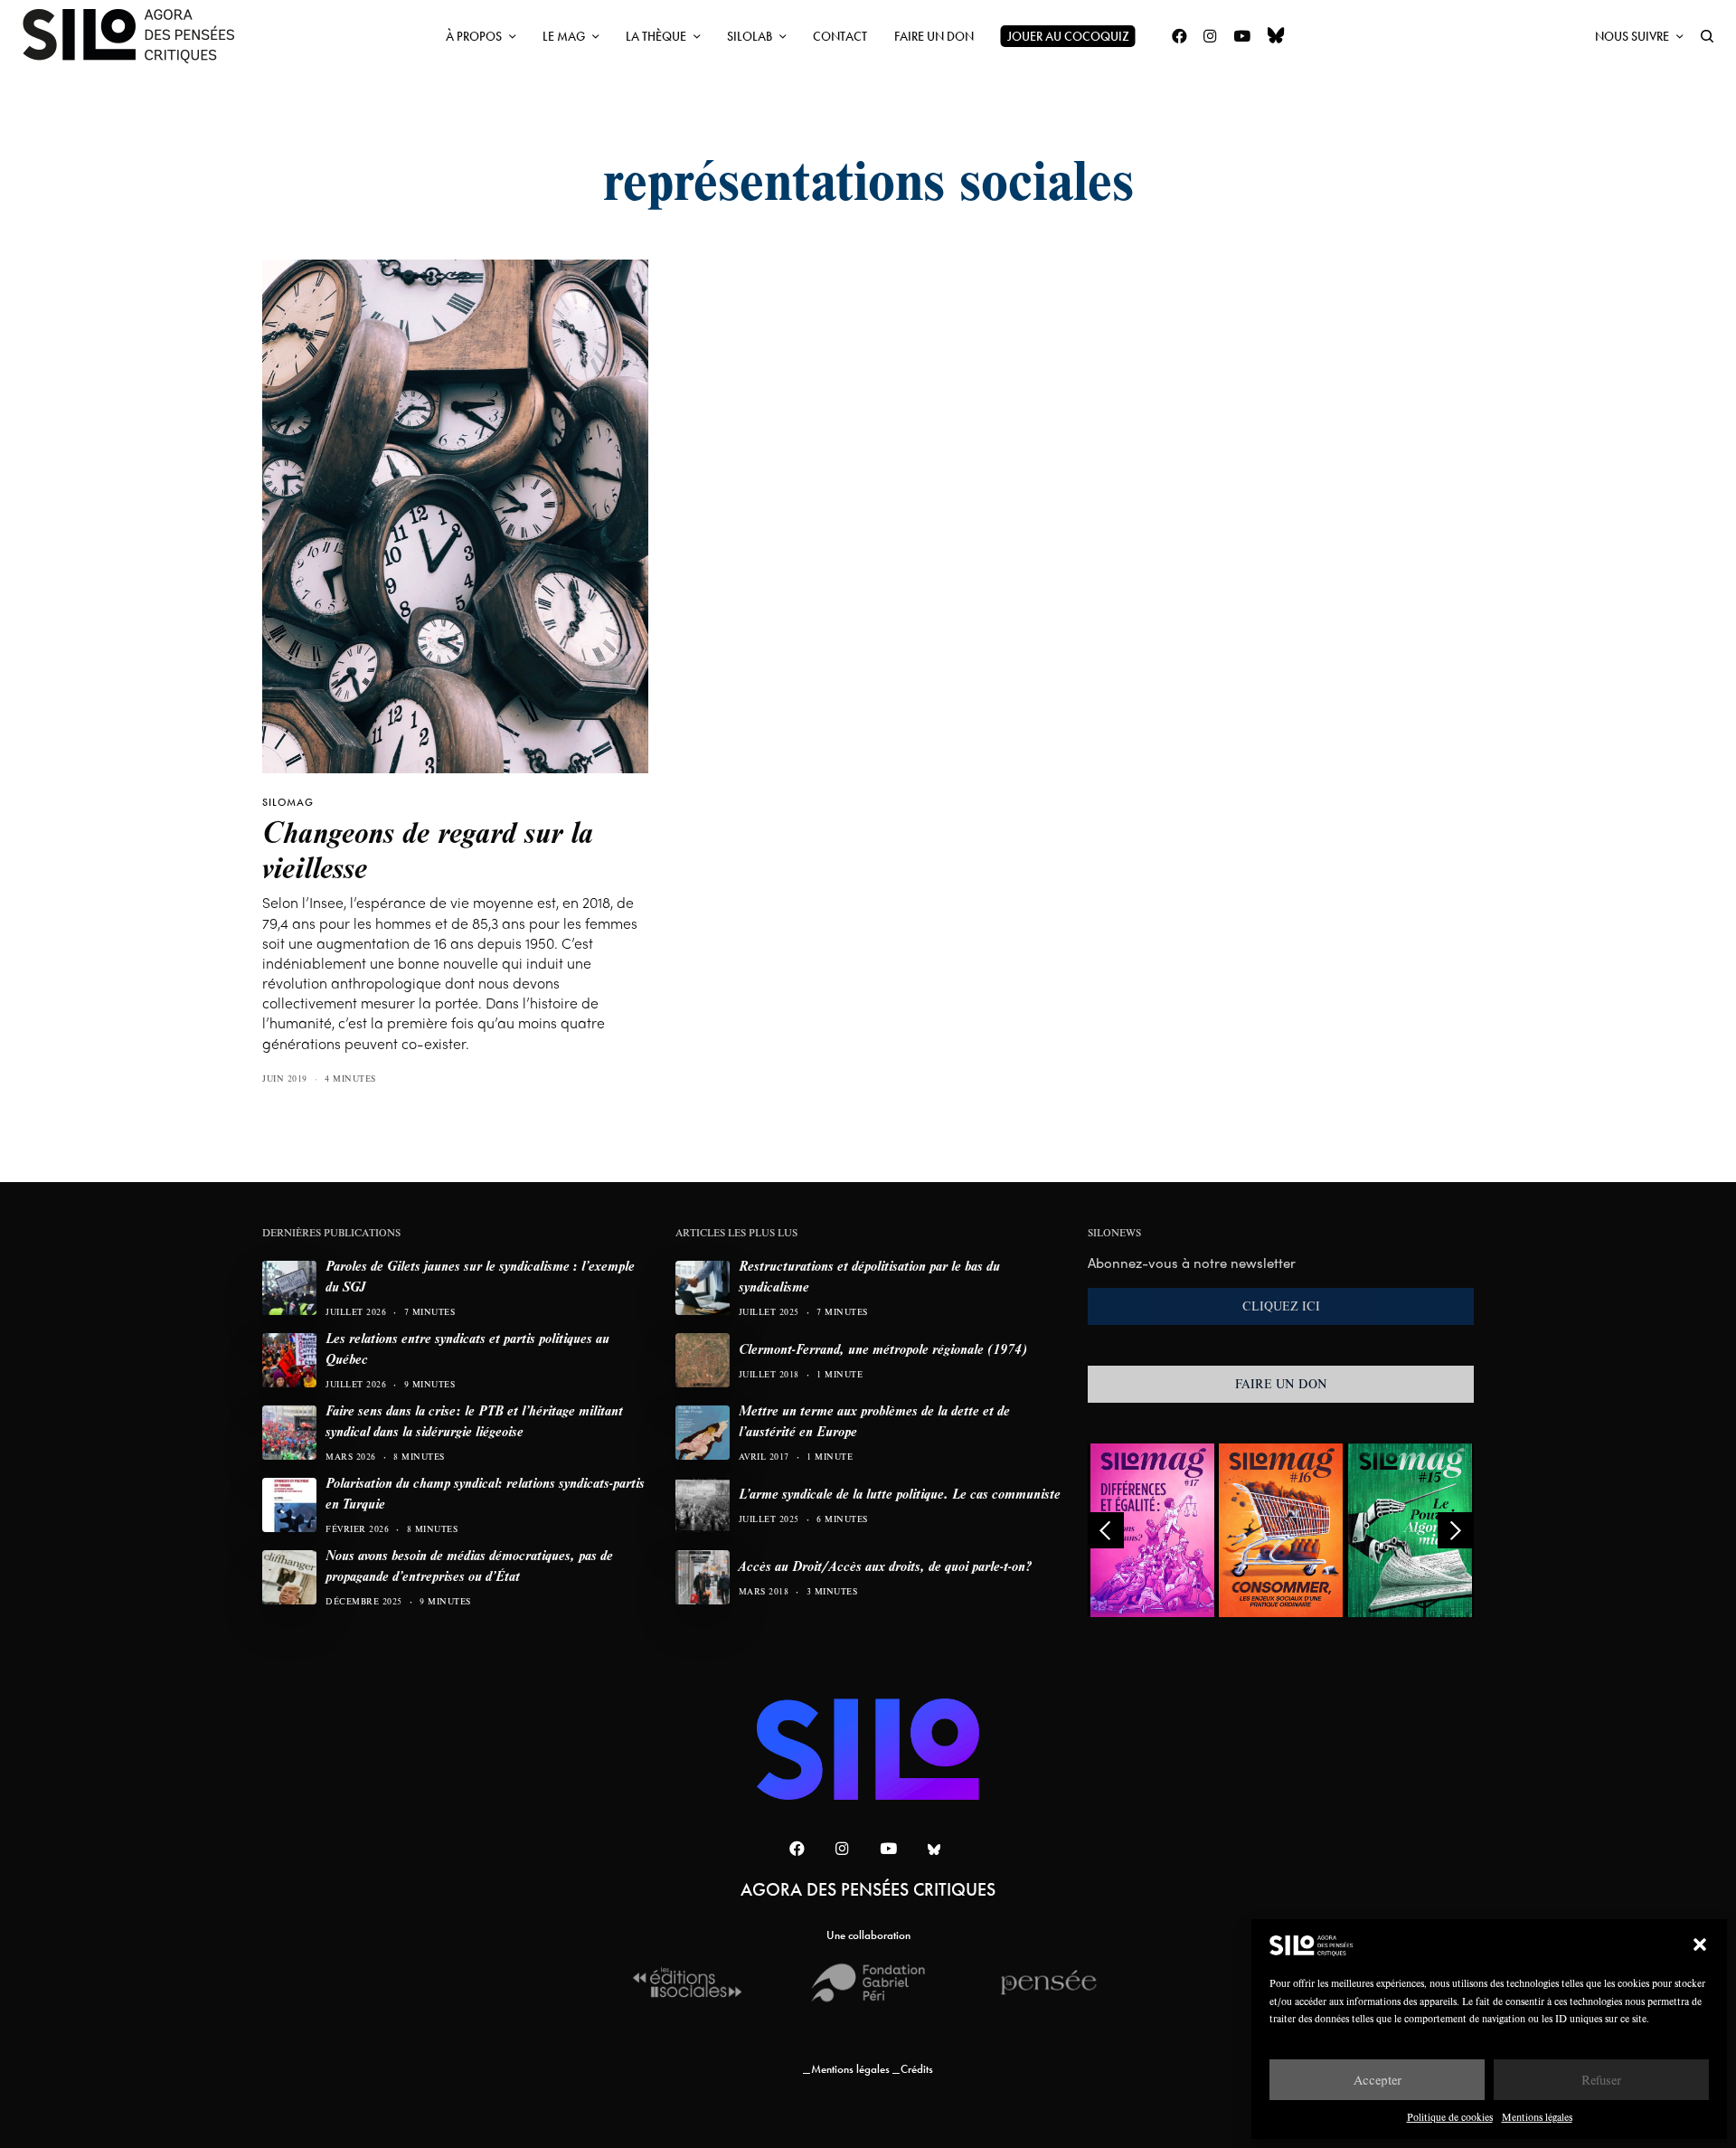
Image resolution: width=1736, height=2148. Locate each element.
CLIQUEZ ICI (1281, 1306)
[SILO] (137, 36)
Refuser (1601, 2080)
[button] (1700, 1945)
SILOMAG (288, 802)
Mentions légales (1537, 2117)
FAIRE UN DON (1281, 1384)
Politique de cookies (1450, 2117)
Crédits (917, 2069)
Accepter (1377, 2080)
